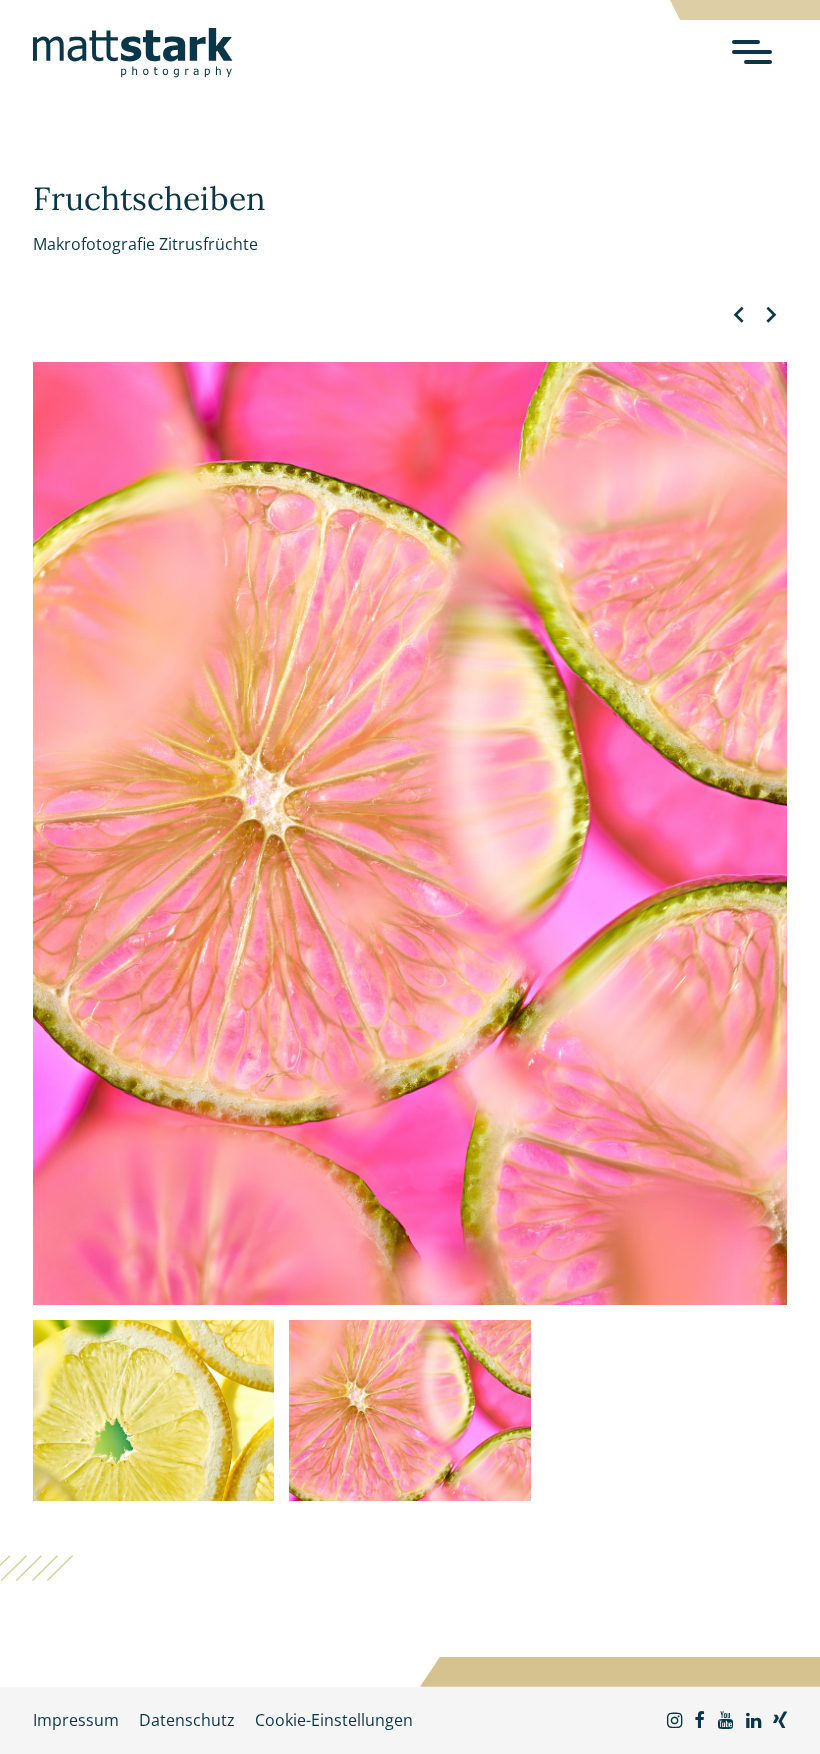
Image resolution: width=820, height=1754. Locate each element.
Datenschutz (187, 1720)
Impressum (76, 1720)
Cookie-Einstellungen (334, 1720)
